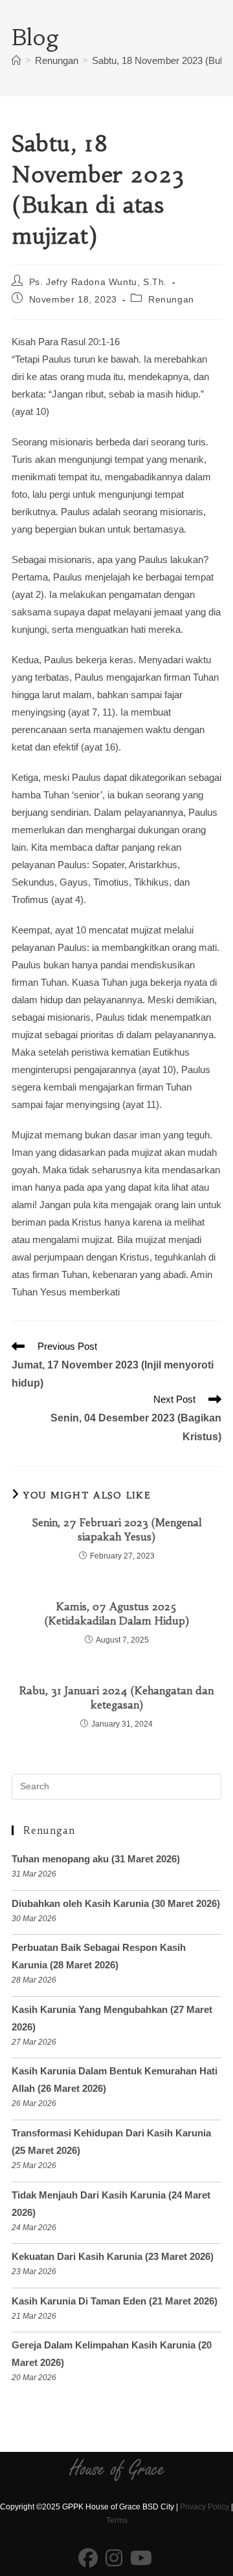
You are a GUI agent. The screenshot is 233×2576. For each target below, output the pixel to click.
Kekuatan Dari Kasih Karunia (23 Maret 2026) (113, 2256)
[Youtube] (141, 2559)
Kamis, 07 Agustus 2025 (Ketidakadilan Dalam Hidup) (117, 1613)
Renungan (171, 299)
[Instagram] (114, 2559)
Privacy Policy (205, 2507)
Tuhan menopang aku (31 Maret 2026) (96, 1859)
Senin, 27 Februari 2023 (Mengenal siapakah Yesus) (117, 1529)
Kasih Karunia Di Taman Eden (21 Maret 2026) (115, 2301)
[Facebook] (88, 2559)
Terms (117, 2520)
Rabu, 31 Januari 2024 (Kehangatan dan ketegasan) (116, 1698)
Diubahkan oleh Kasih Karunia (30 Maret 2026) (116, 1903)
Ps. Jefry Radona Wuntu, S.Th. (98, 282)
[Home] (17, 60)
